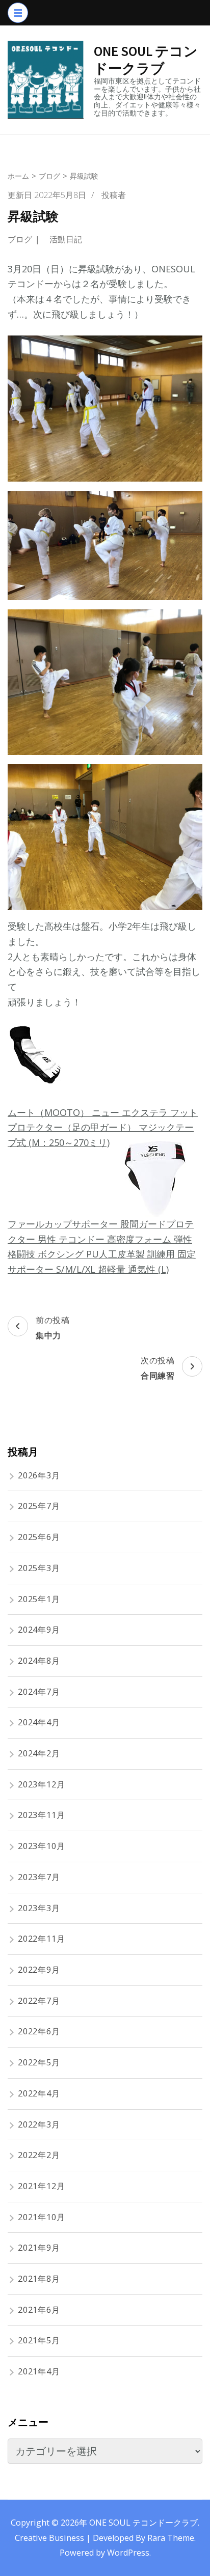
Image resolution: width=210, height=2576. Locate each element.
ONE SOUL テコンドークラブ (146, 60)
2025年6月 (39, 1537)
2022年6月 (39, 2031)
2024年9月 (39, 1630)
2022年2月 (39, 2155)
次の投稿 (157, 1368)
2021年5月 (39, 2340)
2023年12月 (41, 1784)
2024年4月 (39, 1722)
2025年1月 (39, 1599)
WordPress (128, 2553)
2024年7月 (39, 1692)
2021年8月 (39, 2279)
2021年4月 (39, 2371)
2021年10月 (41, 2217)
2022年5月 (39, 2062)
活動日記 (66, 239)
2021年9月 (39, 2248)
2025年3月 (39, 1568)
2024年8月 (39, 1661)
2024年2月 (39, 1753)
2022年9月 (39, 1970)
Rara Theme (171, 2538)
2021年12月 (41, 2186)
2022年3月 (39, 2124)
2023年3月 (39, 1908)
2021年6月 (39, 2310)
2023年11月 (41, 1815)
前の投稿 (52, 1327)
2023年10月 (41, 1846)
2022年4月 (39, 2093)
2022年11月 (41, 1939)
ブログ (20, 239)
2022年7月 (39, 2001)
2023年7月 (39, 1877)
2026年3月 (39, 1475)
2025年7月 (39, 1506)
